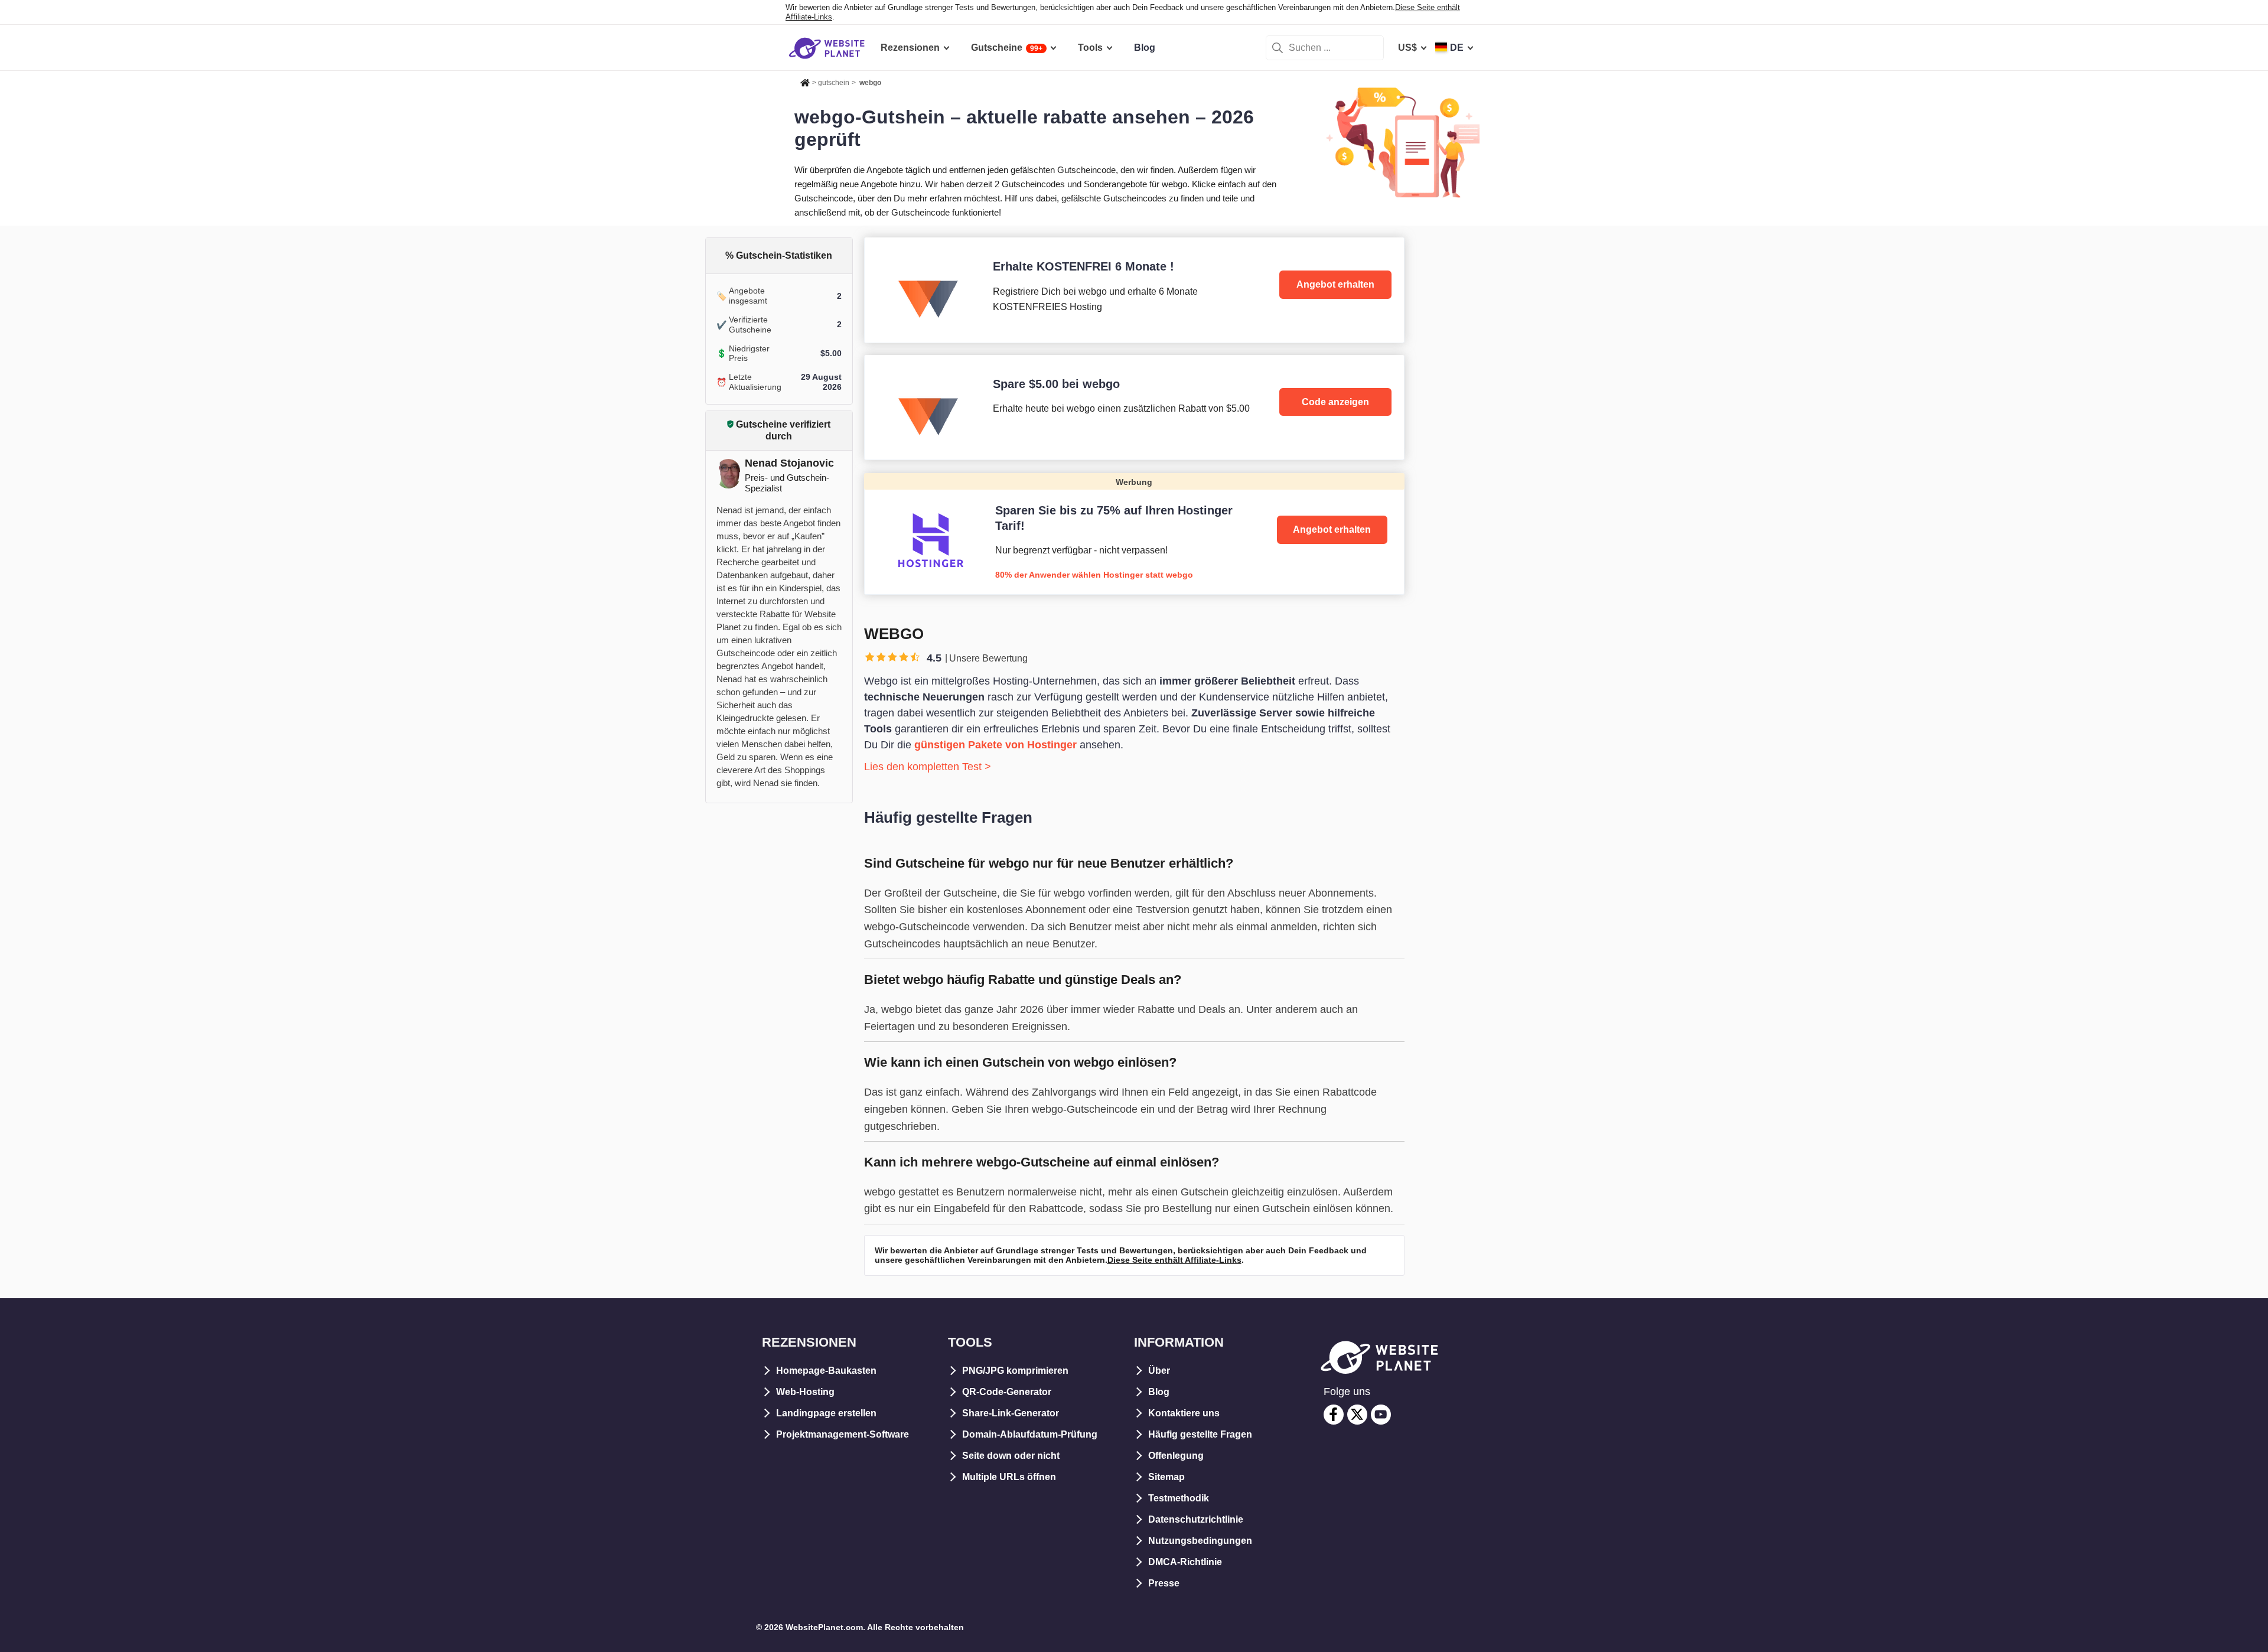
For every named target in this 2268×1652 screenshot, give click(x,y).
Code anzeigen (1335, 402)
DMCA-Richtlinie (1185, 1562)
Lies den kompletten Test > (928, 767)
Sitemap (1166, 1477)
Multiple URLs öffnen (1009, 1477)
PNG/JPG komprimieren (1015, 1371)
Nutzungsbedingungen (1200, 1541)
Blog (1159, 1392)
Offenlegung (1176, 1456)
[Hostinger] (1134, 533)
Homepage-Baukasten (826, 1371)
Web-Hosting (805, 1392)
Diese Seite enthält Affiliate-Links (1174, 1260)
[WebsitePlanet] (805, 81)
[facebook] (1334, 1415)
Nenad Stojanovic (789, 463)
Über (1159, 1371)
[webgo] (1134, 290)
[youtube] (1381, 1415)
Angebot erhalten (1335, 284)
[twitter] (1357, 1415)
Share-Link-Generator (1011, 1413)
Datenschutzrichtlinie (1196, 1519)
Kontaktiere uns (1184, 1413)
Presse (1164, 1583)
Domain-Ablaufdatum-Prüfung (1030, 1434)
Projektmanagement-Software (843, 1434)
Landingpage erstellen (826, 1413)
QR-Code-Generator (1007, 1392)
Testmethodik (1179, 1498)
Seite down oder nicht (1011, 1456)
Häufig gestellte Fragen (1200, 1434)
